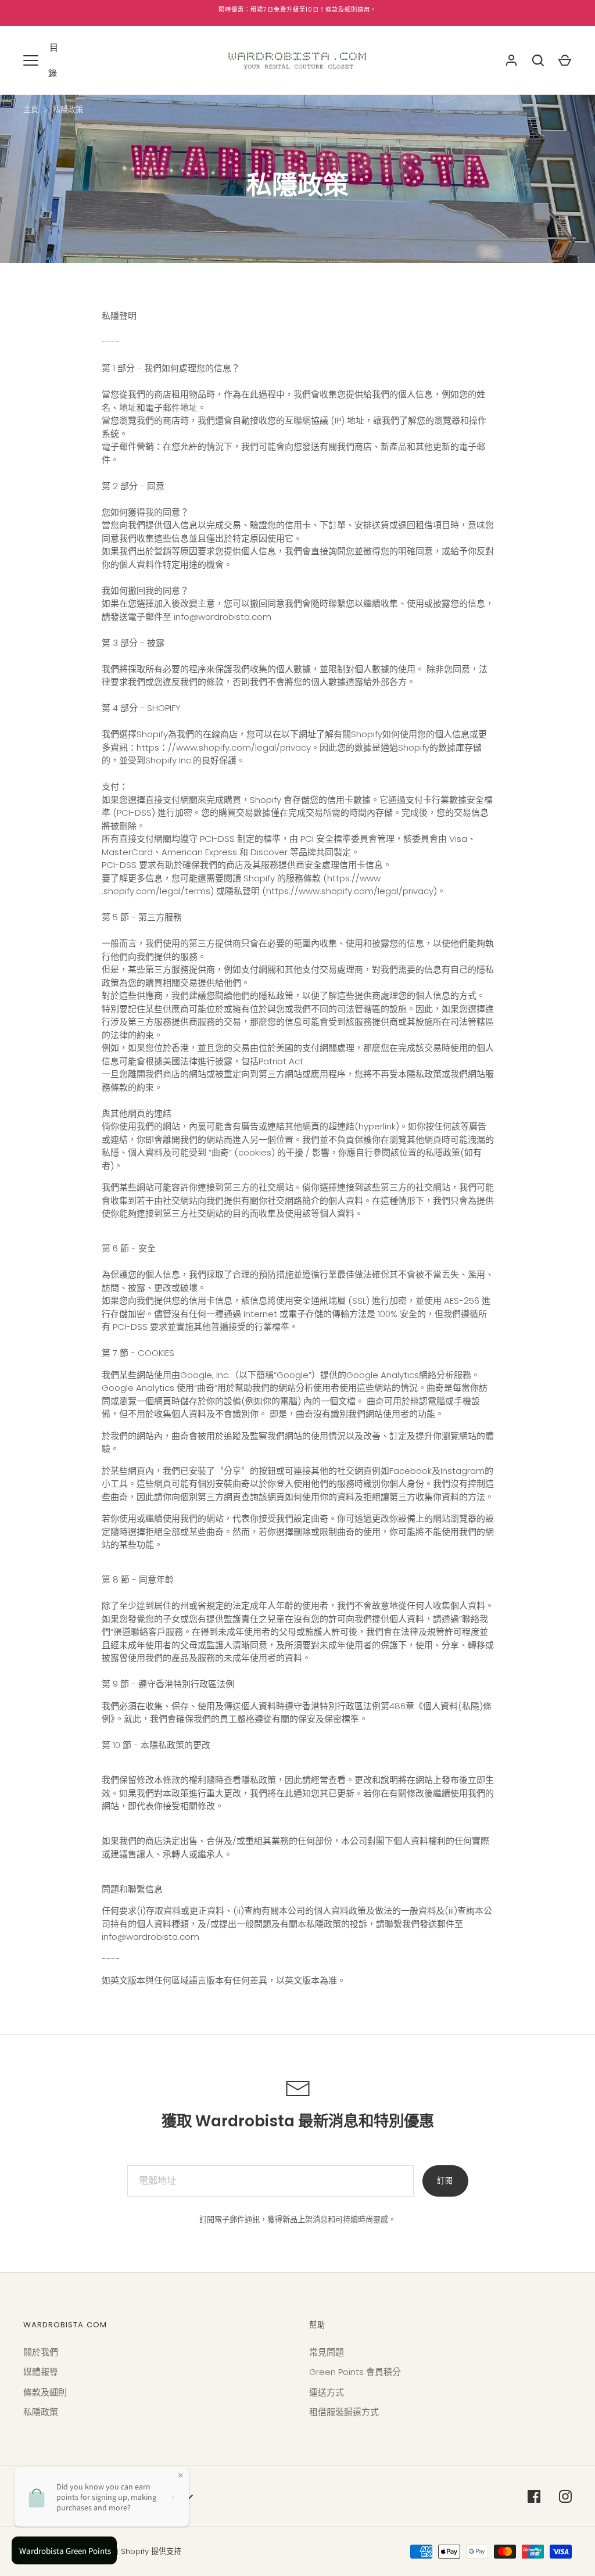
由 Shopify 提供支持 (146, 2551)
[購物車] (565, 60)
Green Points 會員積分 (355, 2372)
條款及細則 (45, 2392)
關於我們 (41, 2352)
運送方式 (327, 2392)
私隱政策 (68, 110)
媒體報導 (41, 2372)
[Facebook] (534, 2496)
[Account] (511, 60)
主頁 (31, 110)
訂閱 (445, 2181)
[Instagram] (565, 2496)
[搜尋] (538, 60)
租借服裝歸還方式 (344, 2412)
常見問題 (327, 2352)
